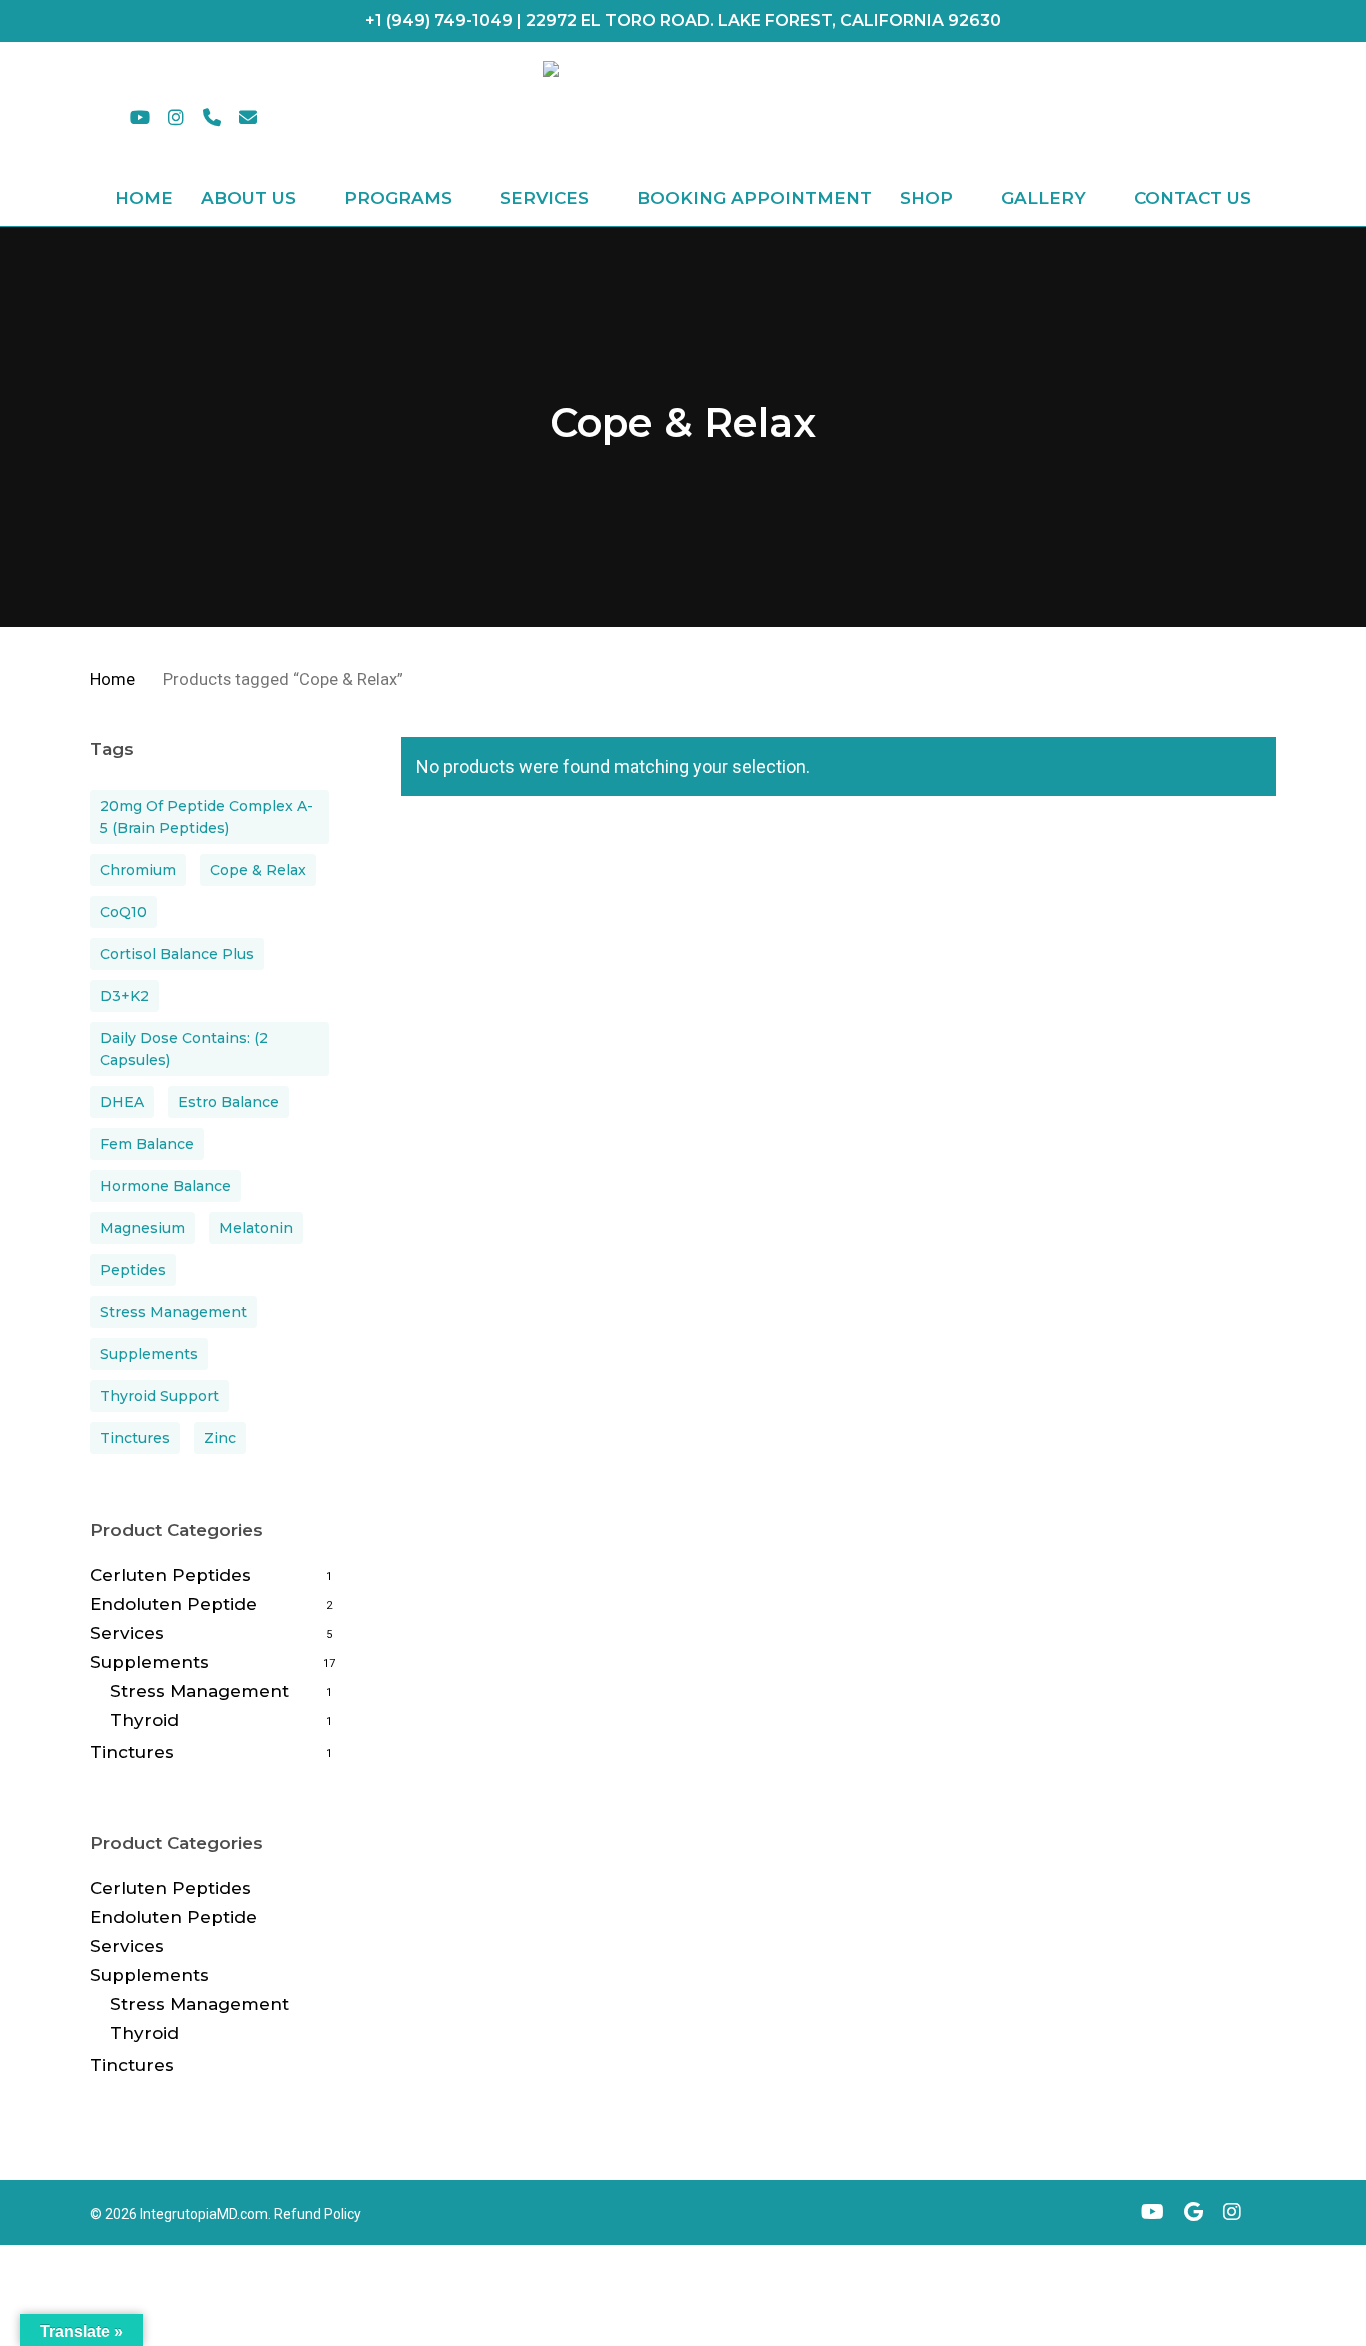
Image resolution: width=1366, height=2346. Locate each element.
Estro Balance (228, 1102)
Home (112, 679)
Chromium (138, 870)
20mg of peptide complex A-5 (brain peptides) (206, 817)
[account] (1214, 116)
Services (127, 1633)
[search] (1162, 116)
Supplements (149, 1354)
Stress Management (173, 1312)
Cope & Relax (258, 870)
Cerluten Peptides (170, 1575)
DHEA (122, 1102)
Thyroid (144, 1720)
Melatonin (256, 1228)
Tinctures (135, 1438)
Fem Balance (147, 1144)
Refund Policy (317, 2214)
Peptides (133, 1270)
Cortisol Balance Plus (177, 954)
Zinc (220, 1438)
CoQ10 (123, 912)
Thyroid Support (159, 1396)
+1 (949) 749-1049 (439, 20)
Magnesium (142, 1228)
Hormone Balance (165, 1186)
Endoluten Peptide (173, 1604)
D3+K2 (124, 996)
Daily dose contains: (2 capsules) (184, 1049)
